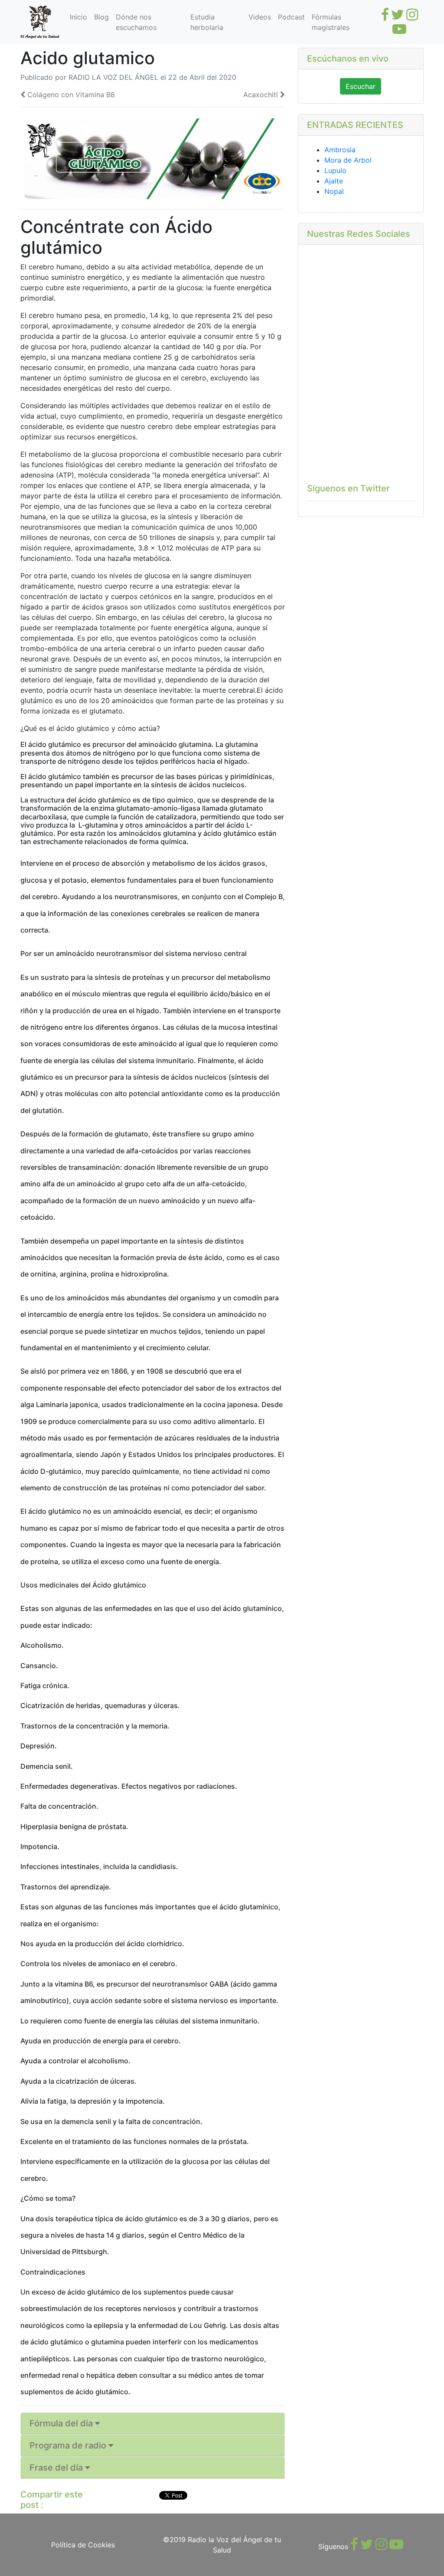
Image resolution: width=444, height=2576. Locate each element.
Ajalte (334, 181)
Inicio (78, 17)
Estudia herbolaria (207, 22)
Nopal (334, 191)
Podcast (291, 17)
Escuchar (361, 86)
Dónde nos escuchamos (136, 22)
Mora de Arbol (348, 160)
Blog (101, 17)
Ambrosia (340, 150)
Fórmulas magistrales (331, 22)
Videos (260, 17)
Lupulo (335, 170)
